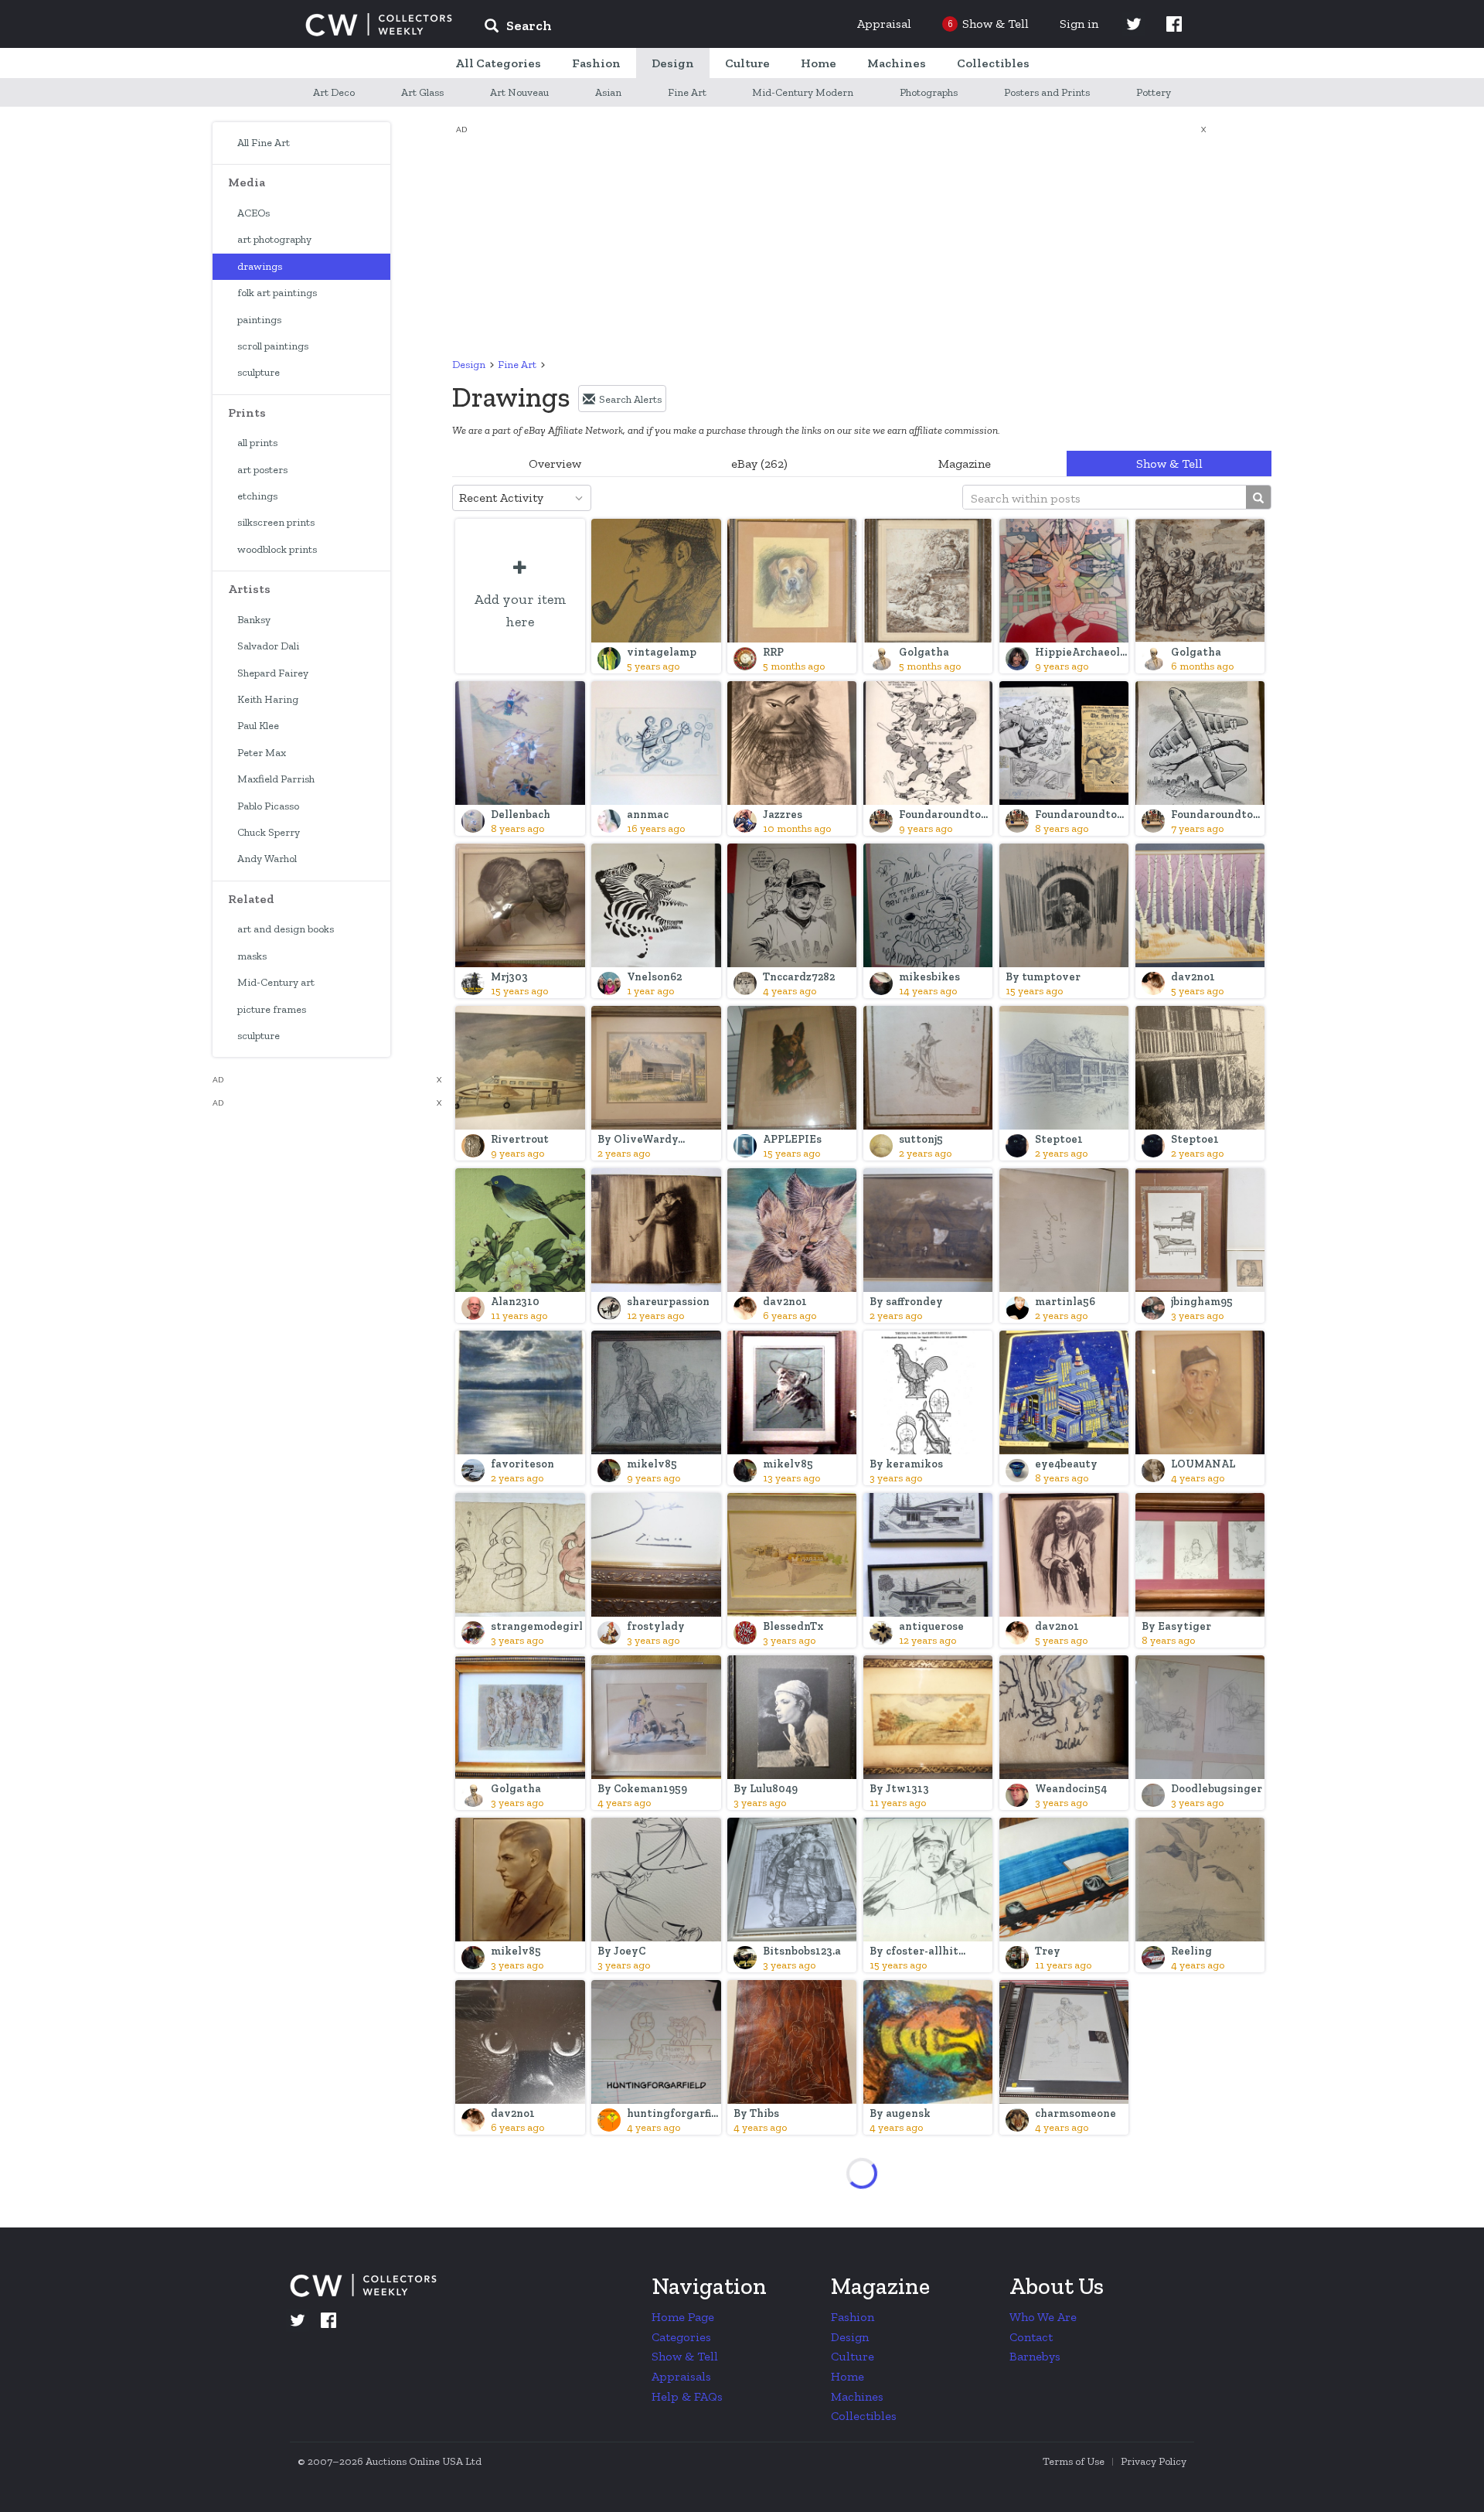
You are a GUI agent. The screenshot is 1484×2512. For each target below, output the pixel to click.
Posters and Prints (1047, 92)
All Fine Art (264, 143)
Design (469, 365)
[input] (630, 28)
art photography (274, 239)
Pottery (1154, 92)
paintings (259, 320)
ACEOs (254, 213)
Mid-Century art (276, 982)
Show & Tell (1169, 464)
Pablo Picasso (268, 806)
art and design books (286, 929)
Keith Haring (268, 699)
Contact (1031, 2337)
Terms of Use (1074, 2461)
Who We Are (1043, 2317)
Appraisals (681, 2376)
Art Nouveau (519, 92)
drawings (260, 266)
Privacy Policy (1154, 2461)
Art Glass (422, 92)
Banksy (254, 620)
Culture (853, 2356)
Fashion (853, 2317)
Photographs (929, 92)
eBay (759, 464)
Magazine (965, 464)
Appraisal (884, 24)
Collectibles (864, 2416)
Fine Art (687, 92)
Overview (555, 464)
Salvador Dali (268, 646)
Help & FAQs (687, 2396)
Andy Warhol (267, 859)
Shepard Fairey (273, 673)
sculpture (259, 372)
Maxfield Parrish (276, 779)
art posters (262, 470)
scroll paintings (273, 346)
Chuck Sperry (269, 832)
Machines (857, 2396)
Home (848, 2376)
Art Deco (334, 92)
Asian (608, 92)
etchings (257, 496)
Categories (681, 2337)
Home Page (683, 2317)
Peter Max (262, 753)
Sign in (1079, 24)
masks (252, 956)
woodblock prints (277, 549)
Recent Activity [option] (501, 498)
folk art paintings (277, 293)
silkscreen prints (276, 522)
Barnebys (1035, 2356)
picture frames (272, 1009)
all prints (257, 443)
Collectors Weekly (379, 25)
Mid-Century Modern (803, 92)
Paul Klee (258, 726)
